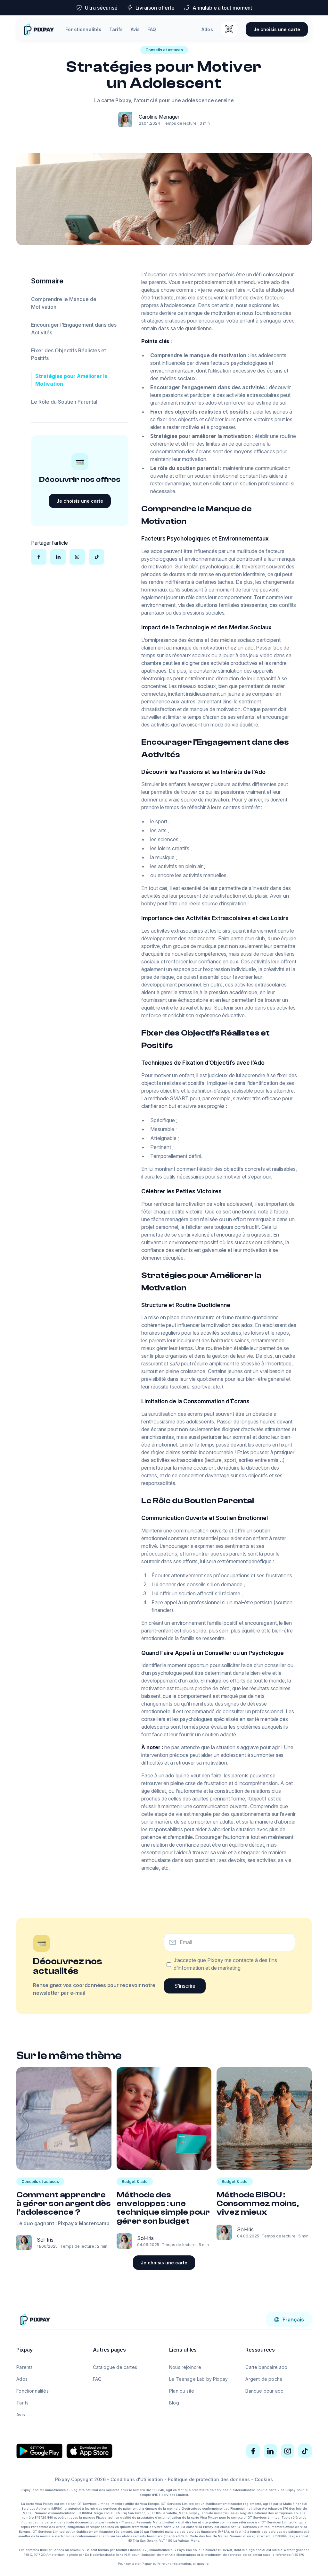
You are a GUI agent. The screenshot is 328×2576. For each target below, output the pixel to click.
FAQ (152, 29)
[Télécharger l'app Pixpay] (229, 29)
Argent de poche (264, 2379)
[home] (39, 29)
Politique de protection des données (209, 2479)
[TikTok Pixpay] (305, 2451)
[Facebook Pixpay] (253, 2451)
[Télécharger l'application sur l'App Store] (89, 2451)
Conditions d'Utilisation (137, 2479)
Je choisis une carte (277, 29)
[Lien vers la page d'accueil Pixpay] (35, 2319)
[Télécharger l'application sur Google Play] (39, 2451)
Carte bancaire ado (266, 2367)
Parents (25, 2367)
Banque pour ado (264, 2391)
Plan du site (182, 2391)
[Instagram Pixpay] (288, 2451)
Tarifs (116, 29)
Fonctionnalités (83, 29)
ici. (208, 2564)
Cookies (264, 2479)
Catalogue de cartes (115, 2367)
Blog (174, 2403)
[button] (289, 2320)
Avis (135, 29)
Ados (207, 29)
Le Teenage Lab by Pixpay (198, 2379)
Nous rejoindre (185, 2367)
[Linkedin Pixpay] (270, 2451)
